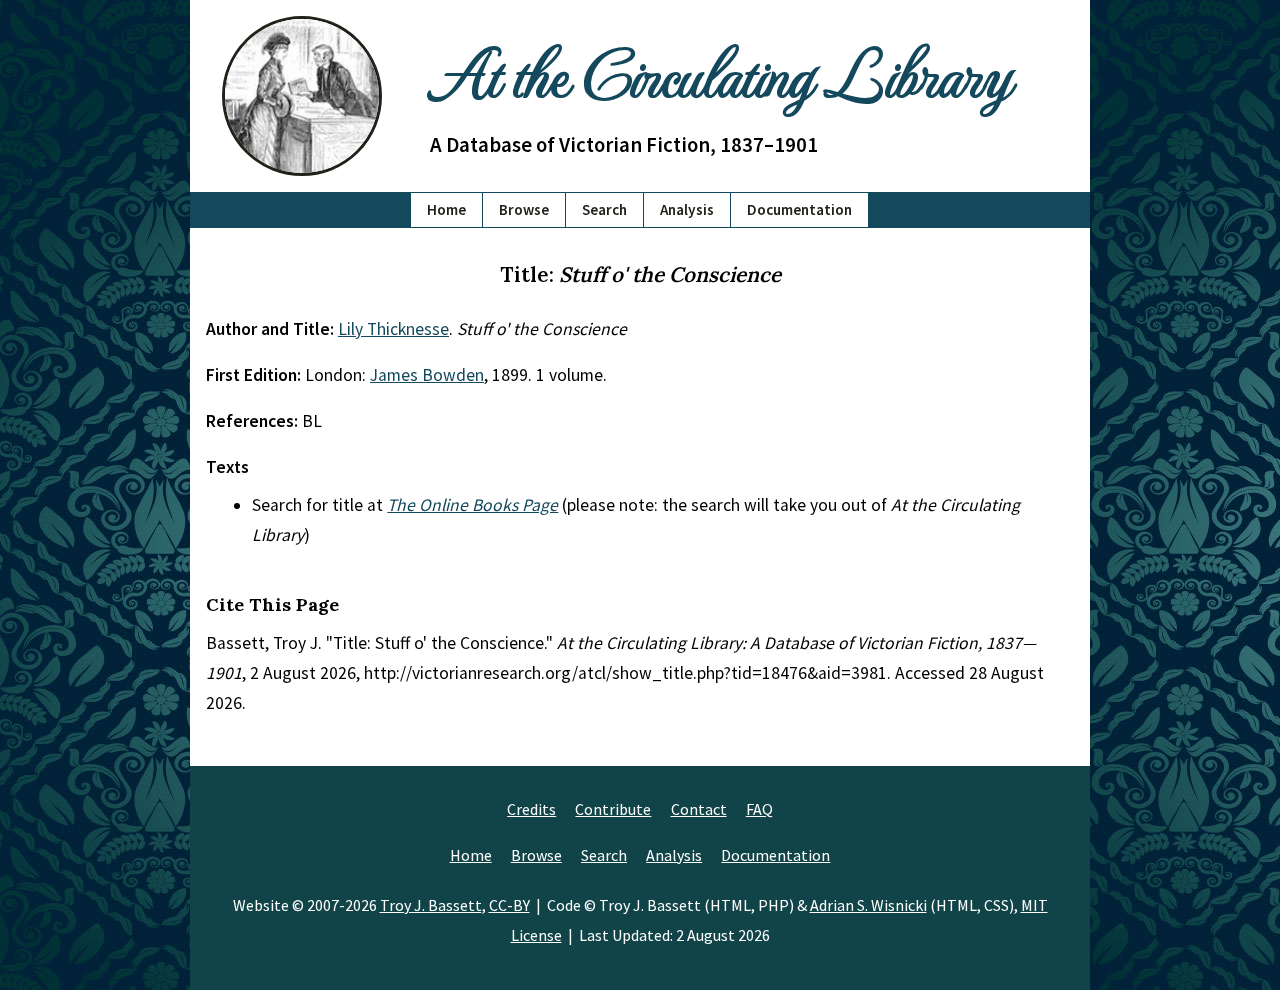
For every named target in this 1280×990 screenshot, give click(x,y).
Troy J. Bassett (431, 905)
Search (604, 209)
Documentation (799, 209)
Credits (531, 809)
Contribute (613, 809)
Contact (699, 809)
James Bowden (427, 375)
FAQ (759, 809)
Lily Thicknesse (393, 329)
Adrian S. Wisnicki (868, 905)
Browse (524, 209)
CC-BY (509, 905)
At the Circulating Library (720, 71)
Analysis (687, 209)
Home (446, 209)
